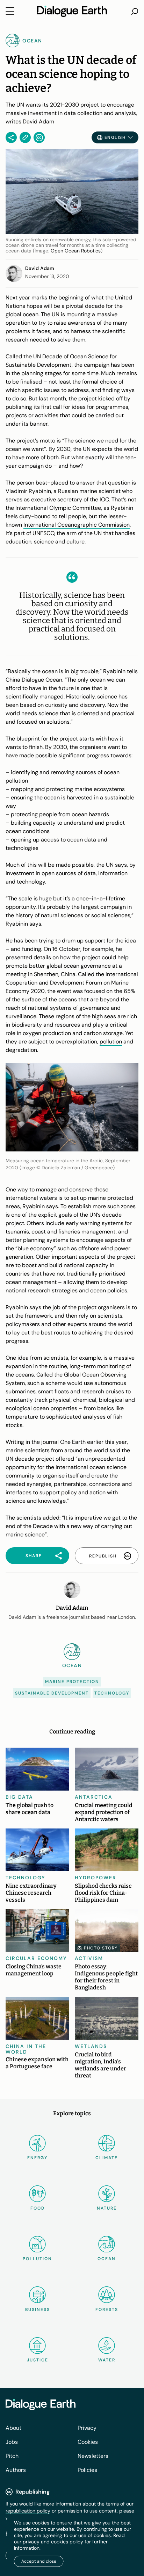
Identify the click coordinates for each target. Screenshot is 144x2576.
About (13, 2428)
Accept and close (39, 2561)
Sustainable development (52, 1693)
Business (38, 2310)
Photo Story (101, 1948)
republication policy (28, 2511)
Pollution (37, 2259)
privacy (31, 2542)
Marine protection (72, 1682)
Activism (89, 1958)
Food (38, 2208)
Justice (38, 2360)
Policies (87, 2470)
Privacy (87, 2428)
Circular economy (36, 1958)
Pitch (12, 2456)
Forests (107, 2310)
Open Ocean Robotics (76, 251)
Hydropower (96, 1878)
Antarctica (94, 1797)
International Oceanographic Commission (77, 525)
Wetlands (91, 2046)
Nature (107, 2208)
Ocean (107, 2259)
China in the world (26, 2049)
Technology (112, 1693)
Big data (19, 1797)
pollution (111, 1042)
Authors (16, 2470)
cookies (60, 2542)
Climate (107, 2158)
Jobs (12, 2442)
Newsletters (93, 2456)
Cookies (88, 2442)
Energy (37, 2158)
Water (107, 2360)
